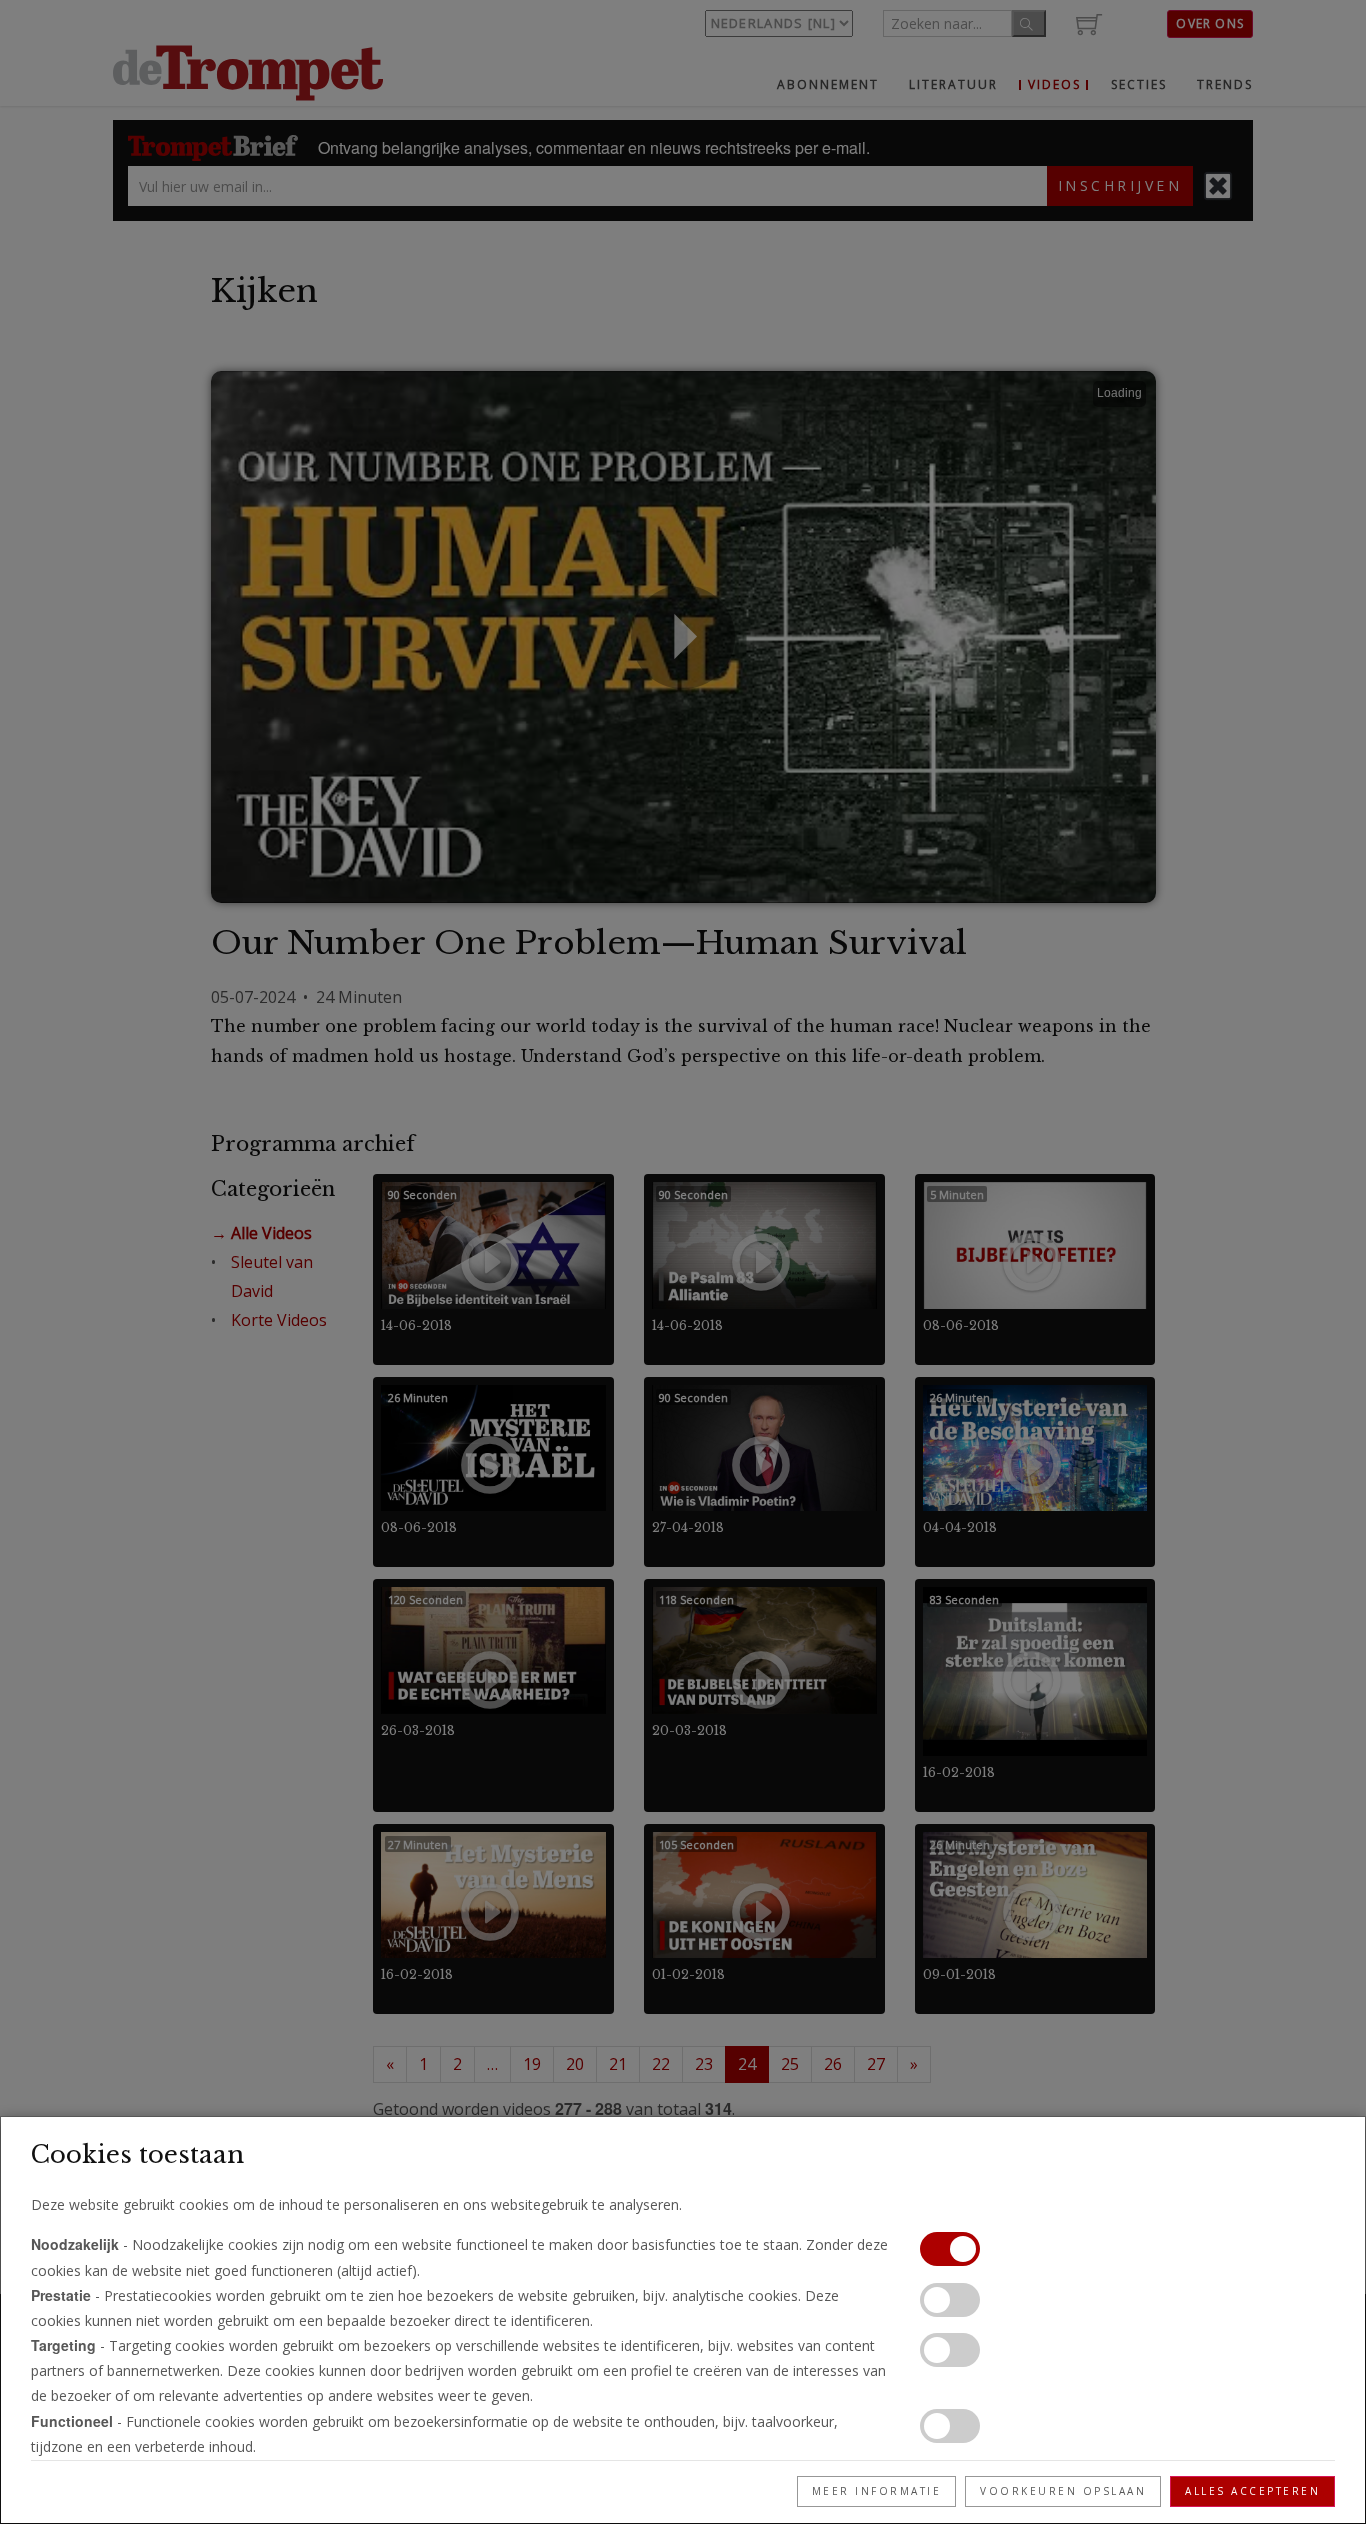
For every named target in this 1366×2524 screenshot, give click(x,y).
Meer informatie (877, 2491)
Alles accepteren (1252, 2491)
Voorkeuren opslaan (1063, 2491)
